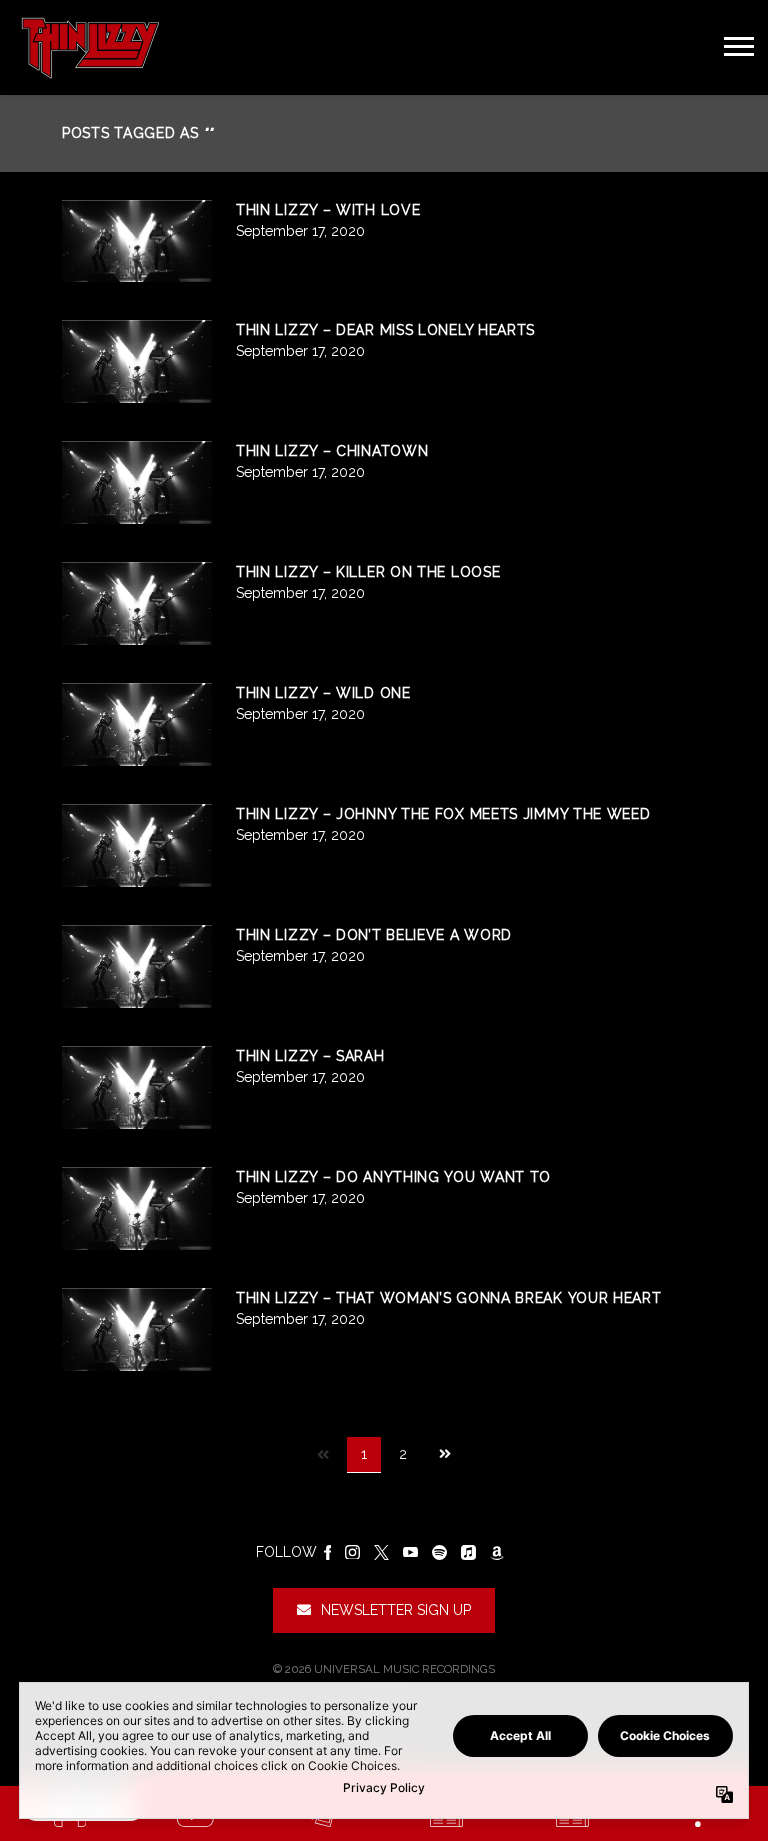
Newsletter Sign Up (396, 1610)
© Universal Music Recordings (384, 1669)
